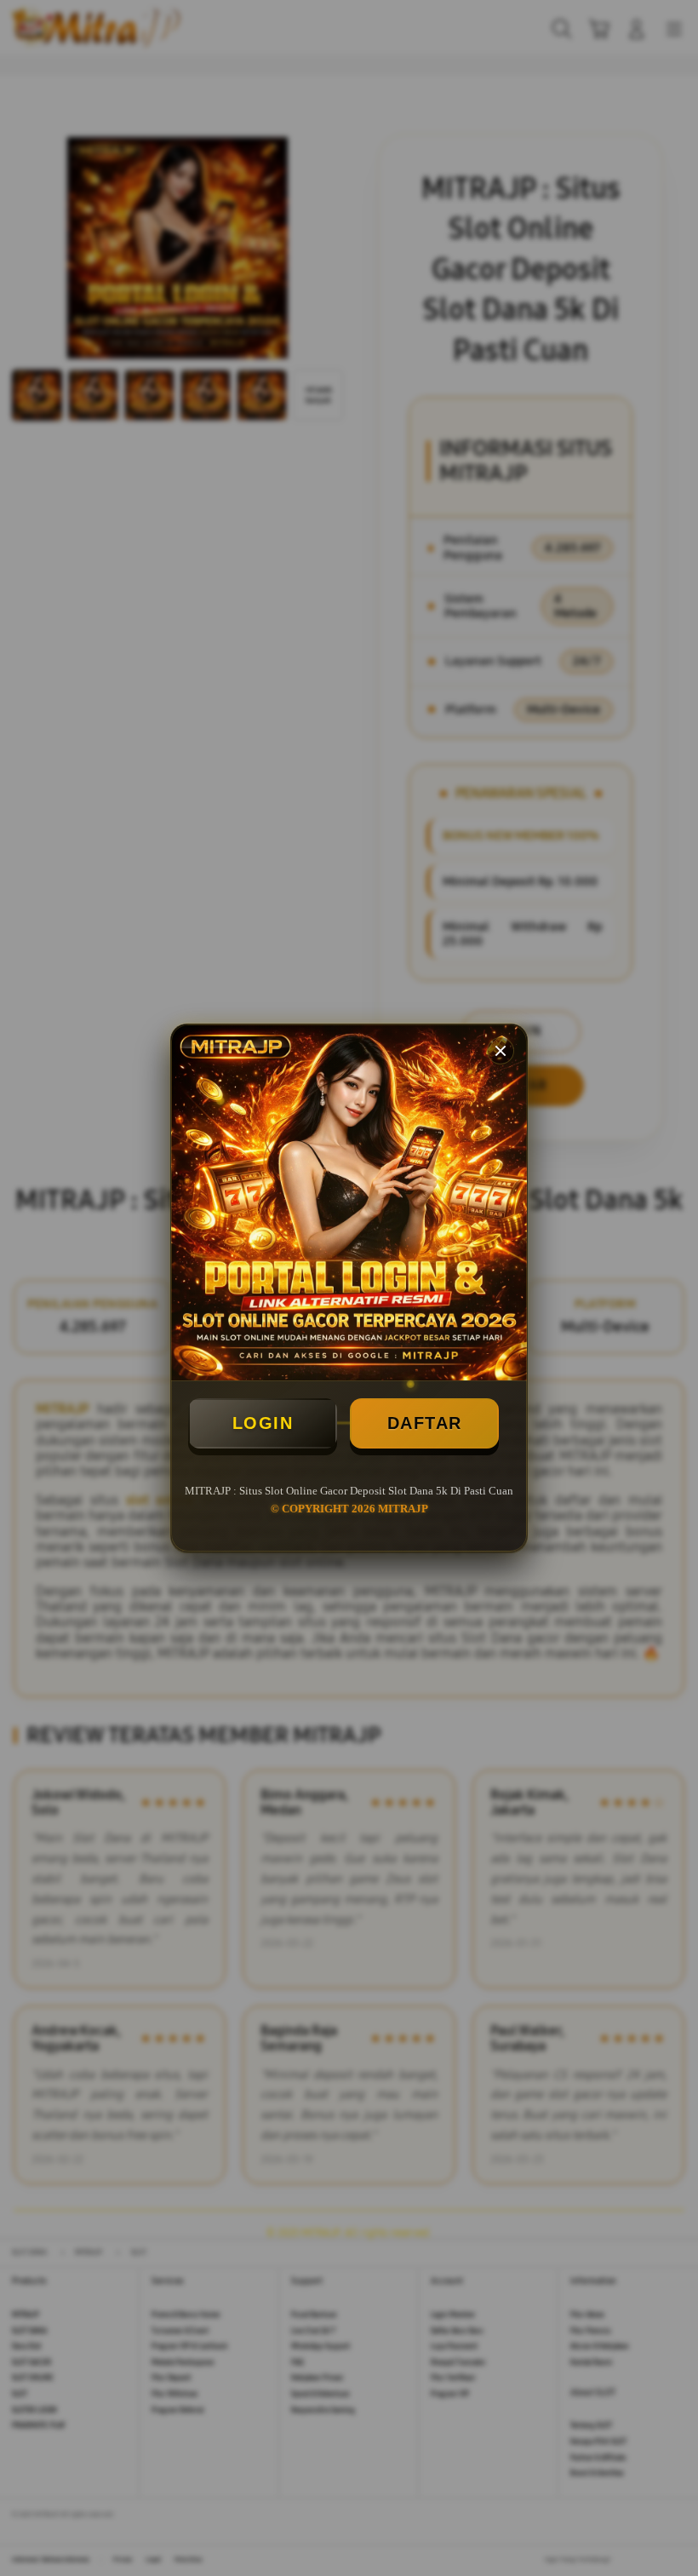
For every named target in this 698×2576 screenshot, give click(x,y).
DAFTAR (425, 1423)
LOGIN (263, 1423)
